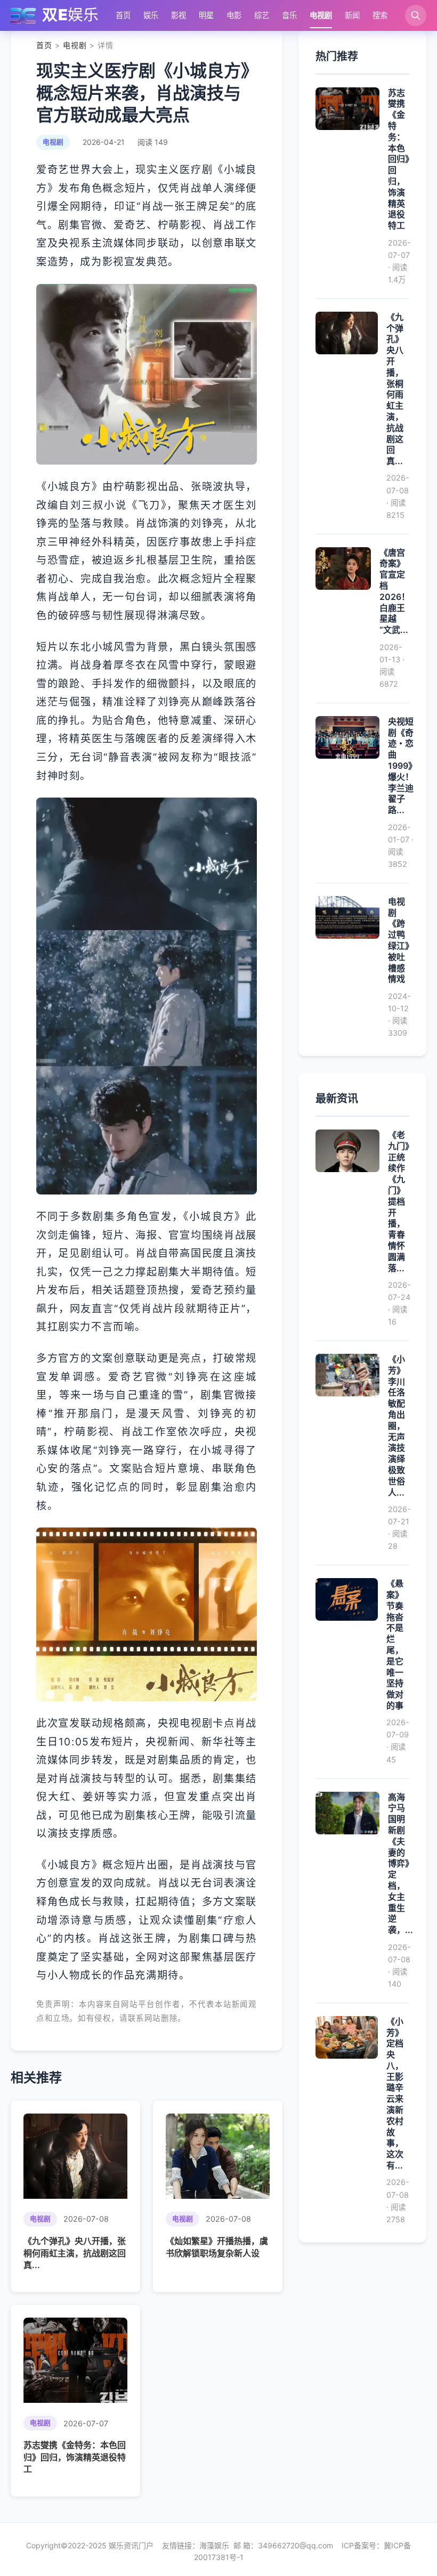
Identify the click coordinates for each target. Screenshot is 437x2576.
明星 (206, 15)
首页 (123, 15)
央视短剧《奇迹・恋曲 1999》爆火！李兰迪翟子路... (402, 766)
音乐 (289, 15)
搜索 (380, 15)
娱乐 (151, 15)
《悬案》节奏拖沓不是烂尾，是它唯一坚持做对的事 (395, 1644)
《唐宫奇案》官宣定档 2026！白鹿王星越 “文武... (395, 591)
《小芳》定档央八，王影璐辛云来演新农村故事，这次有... (395, 2093)
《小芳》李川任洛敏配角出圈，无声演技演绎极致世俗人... (396, 1426)
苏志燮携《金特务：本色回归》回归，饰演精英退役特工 (75, 2457)
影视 (179, 15)
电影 (234, 15)
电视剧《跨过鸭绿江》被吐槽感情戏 (399, 940)
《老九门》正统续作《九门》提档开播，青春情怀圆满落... (399, 1201)
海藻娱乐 (214, 2545)
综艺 (262, 15)
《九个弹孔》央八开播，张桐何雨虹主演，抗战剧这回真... (75, 2253)
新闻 (352, 15)
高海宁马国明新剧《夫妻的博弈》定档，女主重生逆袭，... (400, 1864)
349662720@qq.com (296, 2545)
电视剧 (321, 15)
